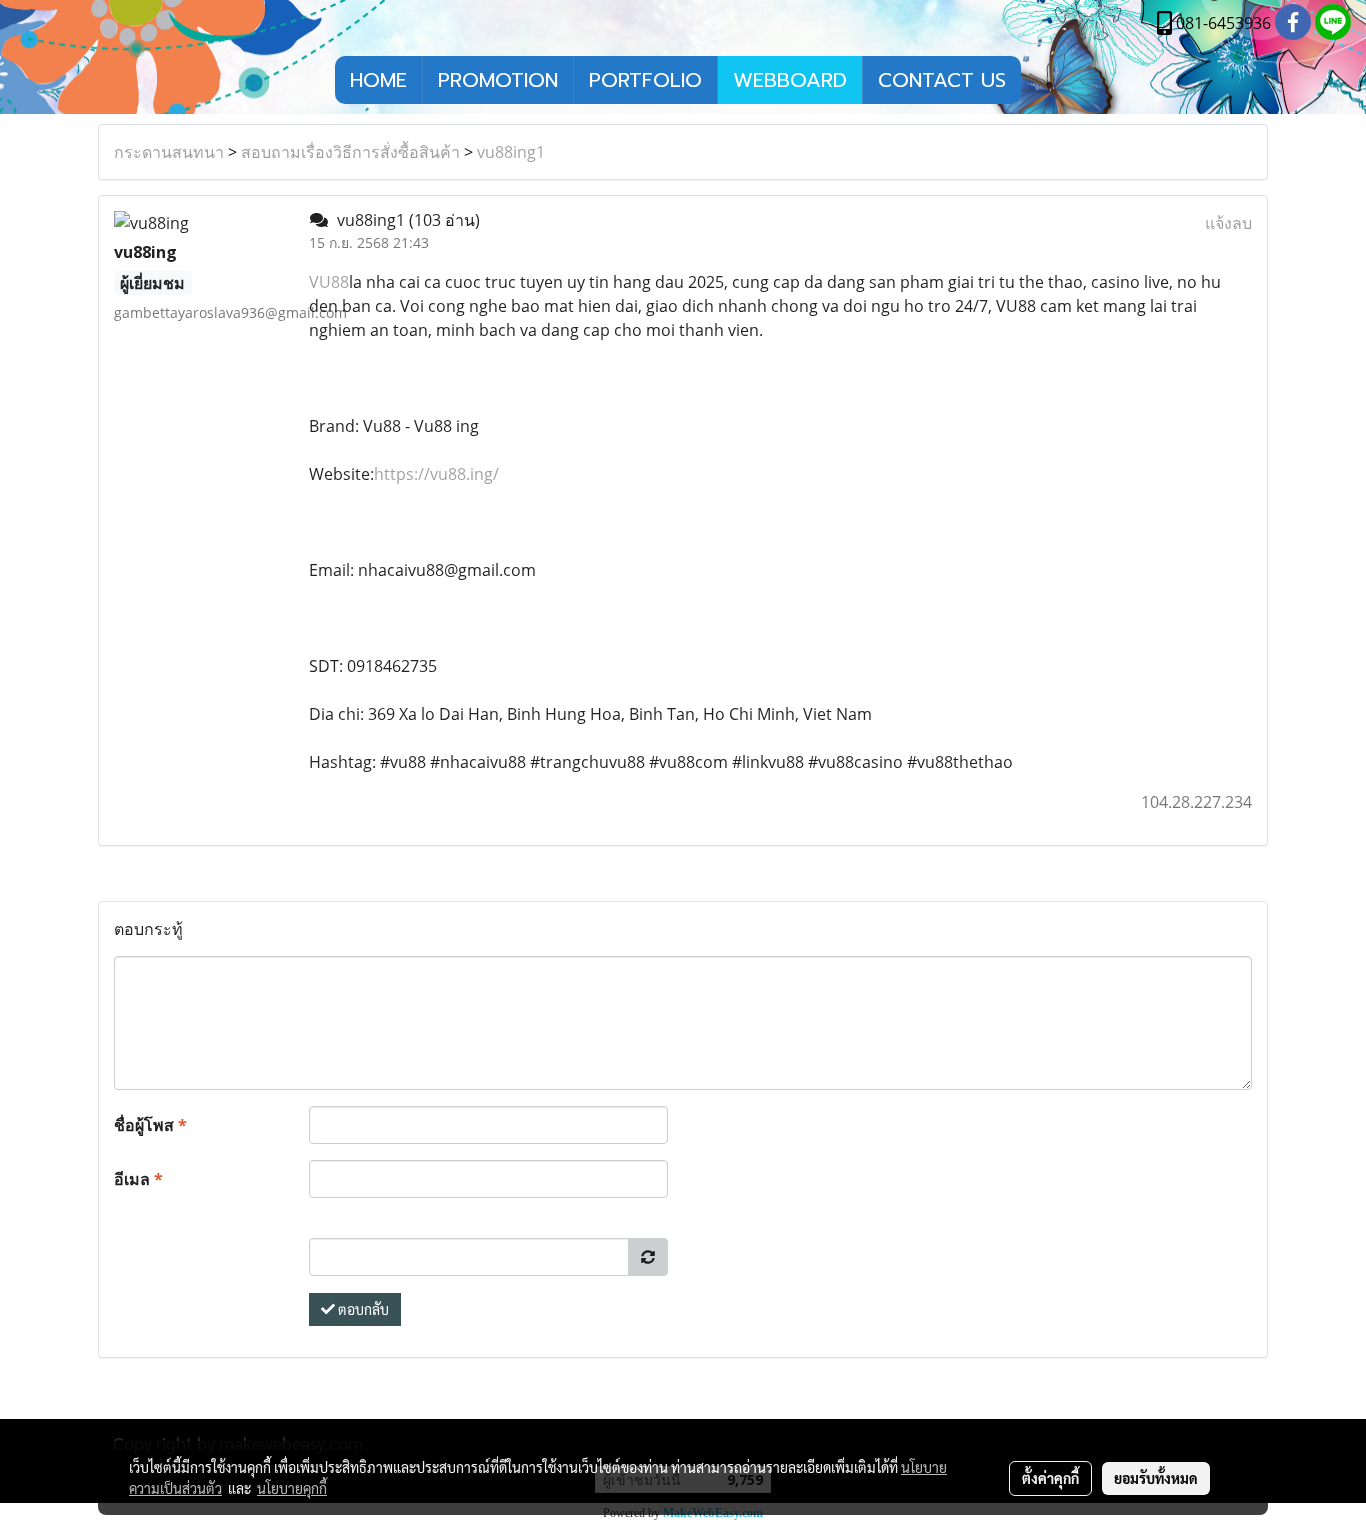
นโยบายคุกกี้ (292, 1488)
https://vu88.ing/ (436, 474)
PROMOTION (498, 80)
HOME (378, 80)
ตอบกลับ (362, 1309)
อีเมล (138, 1179)
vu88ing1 (511, 152)
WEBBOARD (790, 80)
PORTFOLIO (645, 80)
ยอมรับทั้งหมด (1156, 1478)
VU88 (329, 282)
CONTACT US (942, 80)
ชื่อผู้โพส (150, 1125)
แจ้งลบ (1228, 223)
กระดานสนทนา (169, 152)
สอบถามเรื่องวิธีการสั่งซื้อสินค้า (350, 152)
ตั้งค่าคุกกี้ (1050, 1478)
